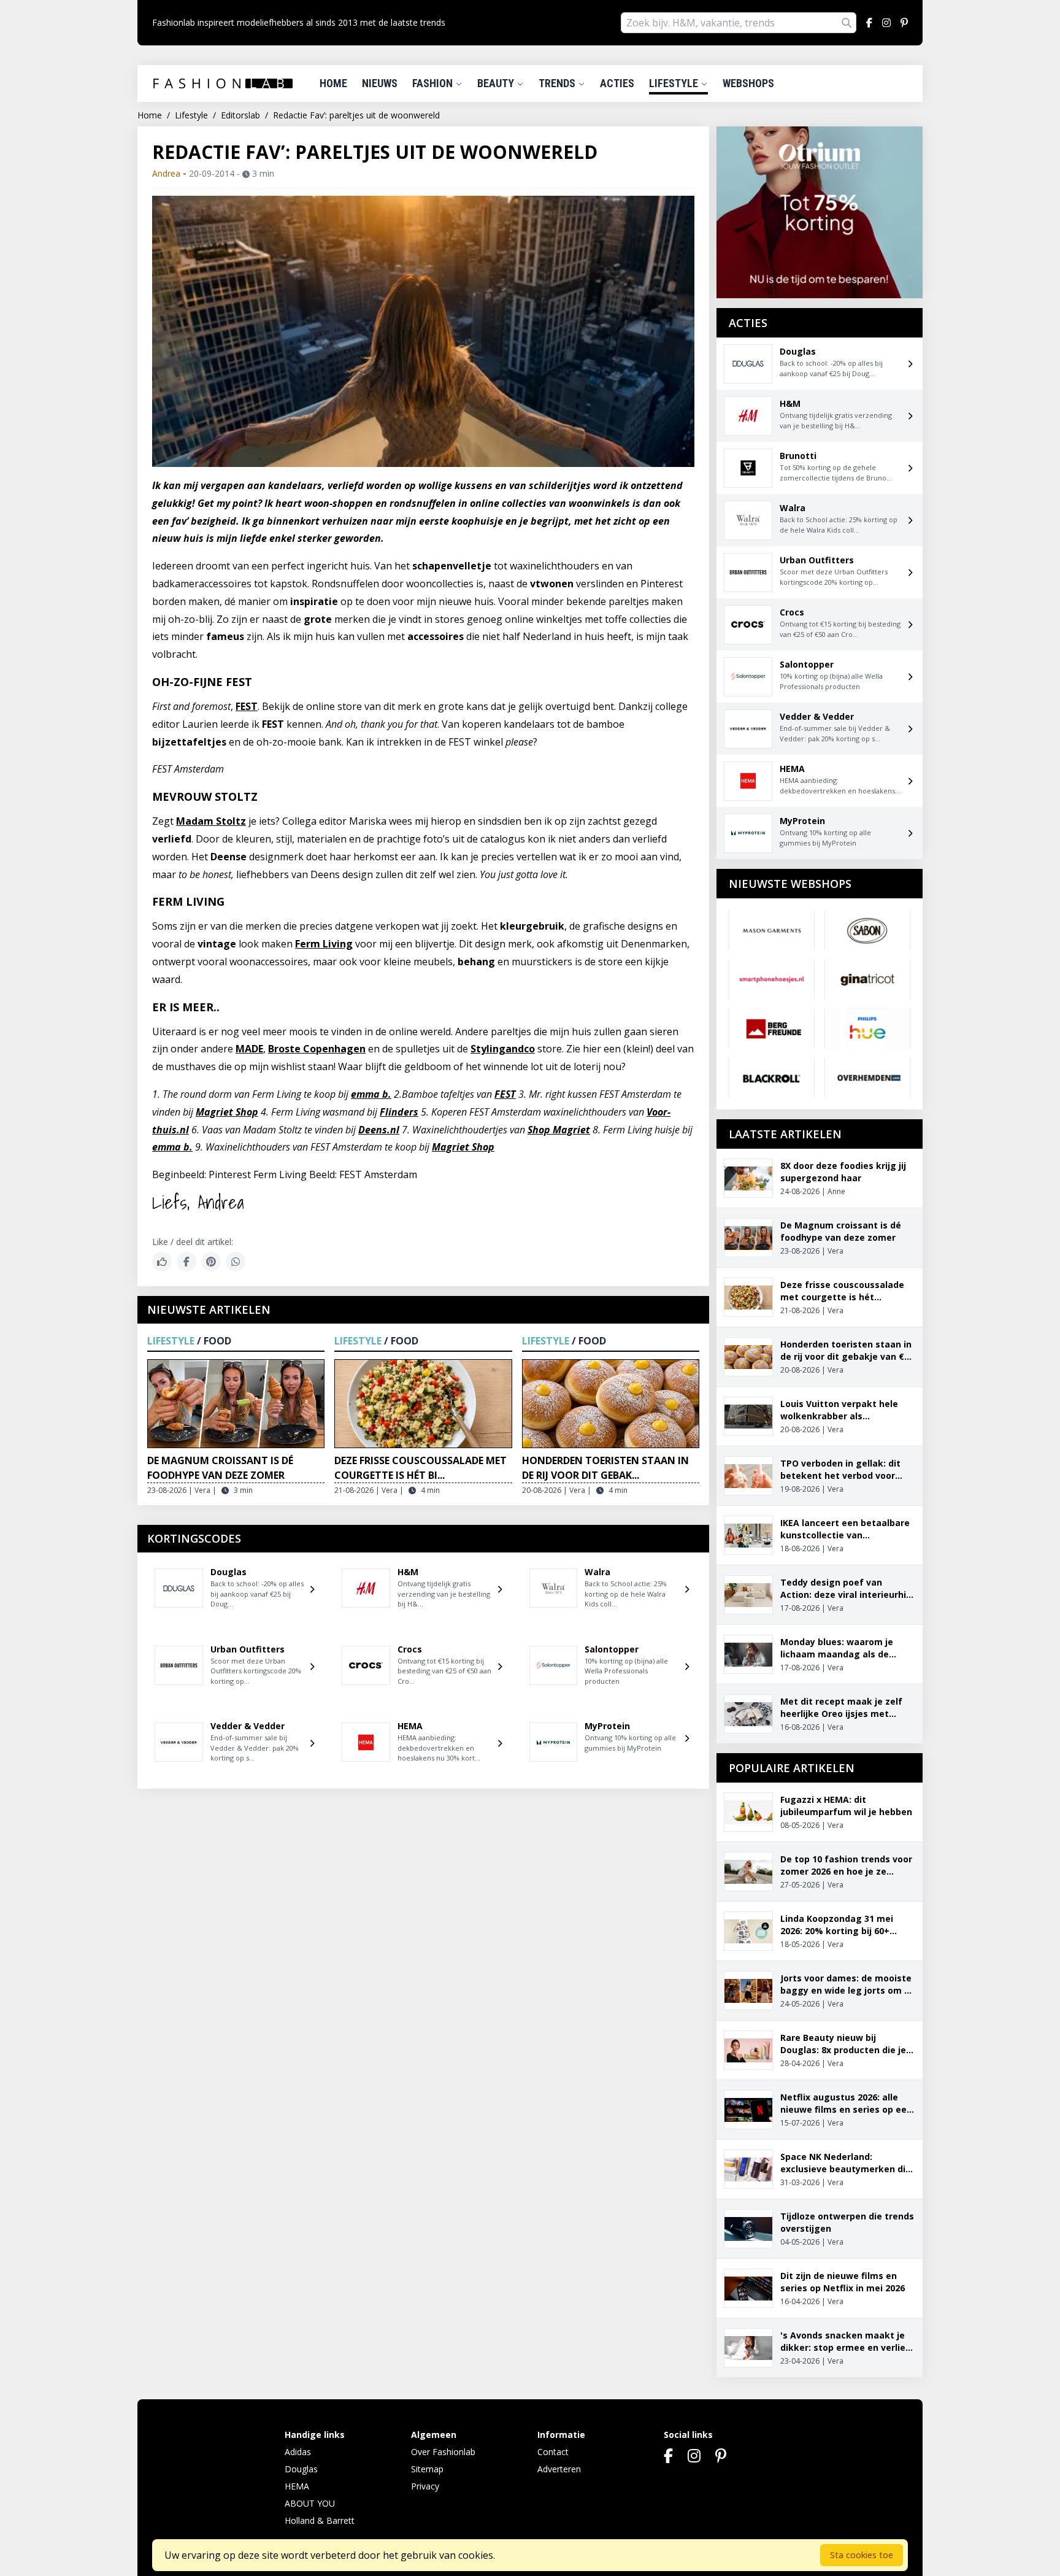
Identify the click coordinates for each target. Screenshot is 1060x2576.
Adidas (298, 2452)
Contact (553, 2452)
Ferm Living (324, 944)
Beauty (497, 83)
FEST (247, 706)
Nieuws (380, 83)
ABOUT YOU (310, 2503)
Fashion (434, 83)
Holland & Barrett (320, 2520)
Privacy (425, 2486)
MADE (249, 1049)
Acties (617, 83)
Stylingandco (503, 1049)
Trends (558, 83)
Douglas (301, 2469)
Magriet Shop (227, 1112)
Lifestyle (675, 83)
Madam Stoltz (211, 821)
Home (333, 83)
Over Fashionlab (443, 2452)
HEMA (297, 2486)
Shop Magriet (559, 1130)
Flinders (399, 1112)
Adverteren (559, 2469)
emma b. (371, 1094)
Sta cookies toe (862, 2555)
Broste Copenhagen (317, 1049)
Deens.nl (379, 1130)
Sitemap (427, 2469)
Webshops (748, 83)
